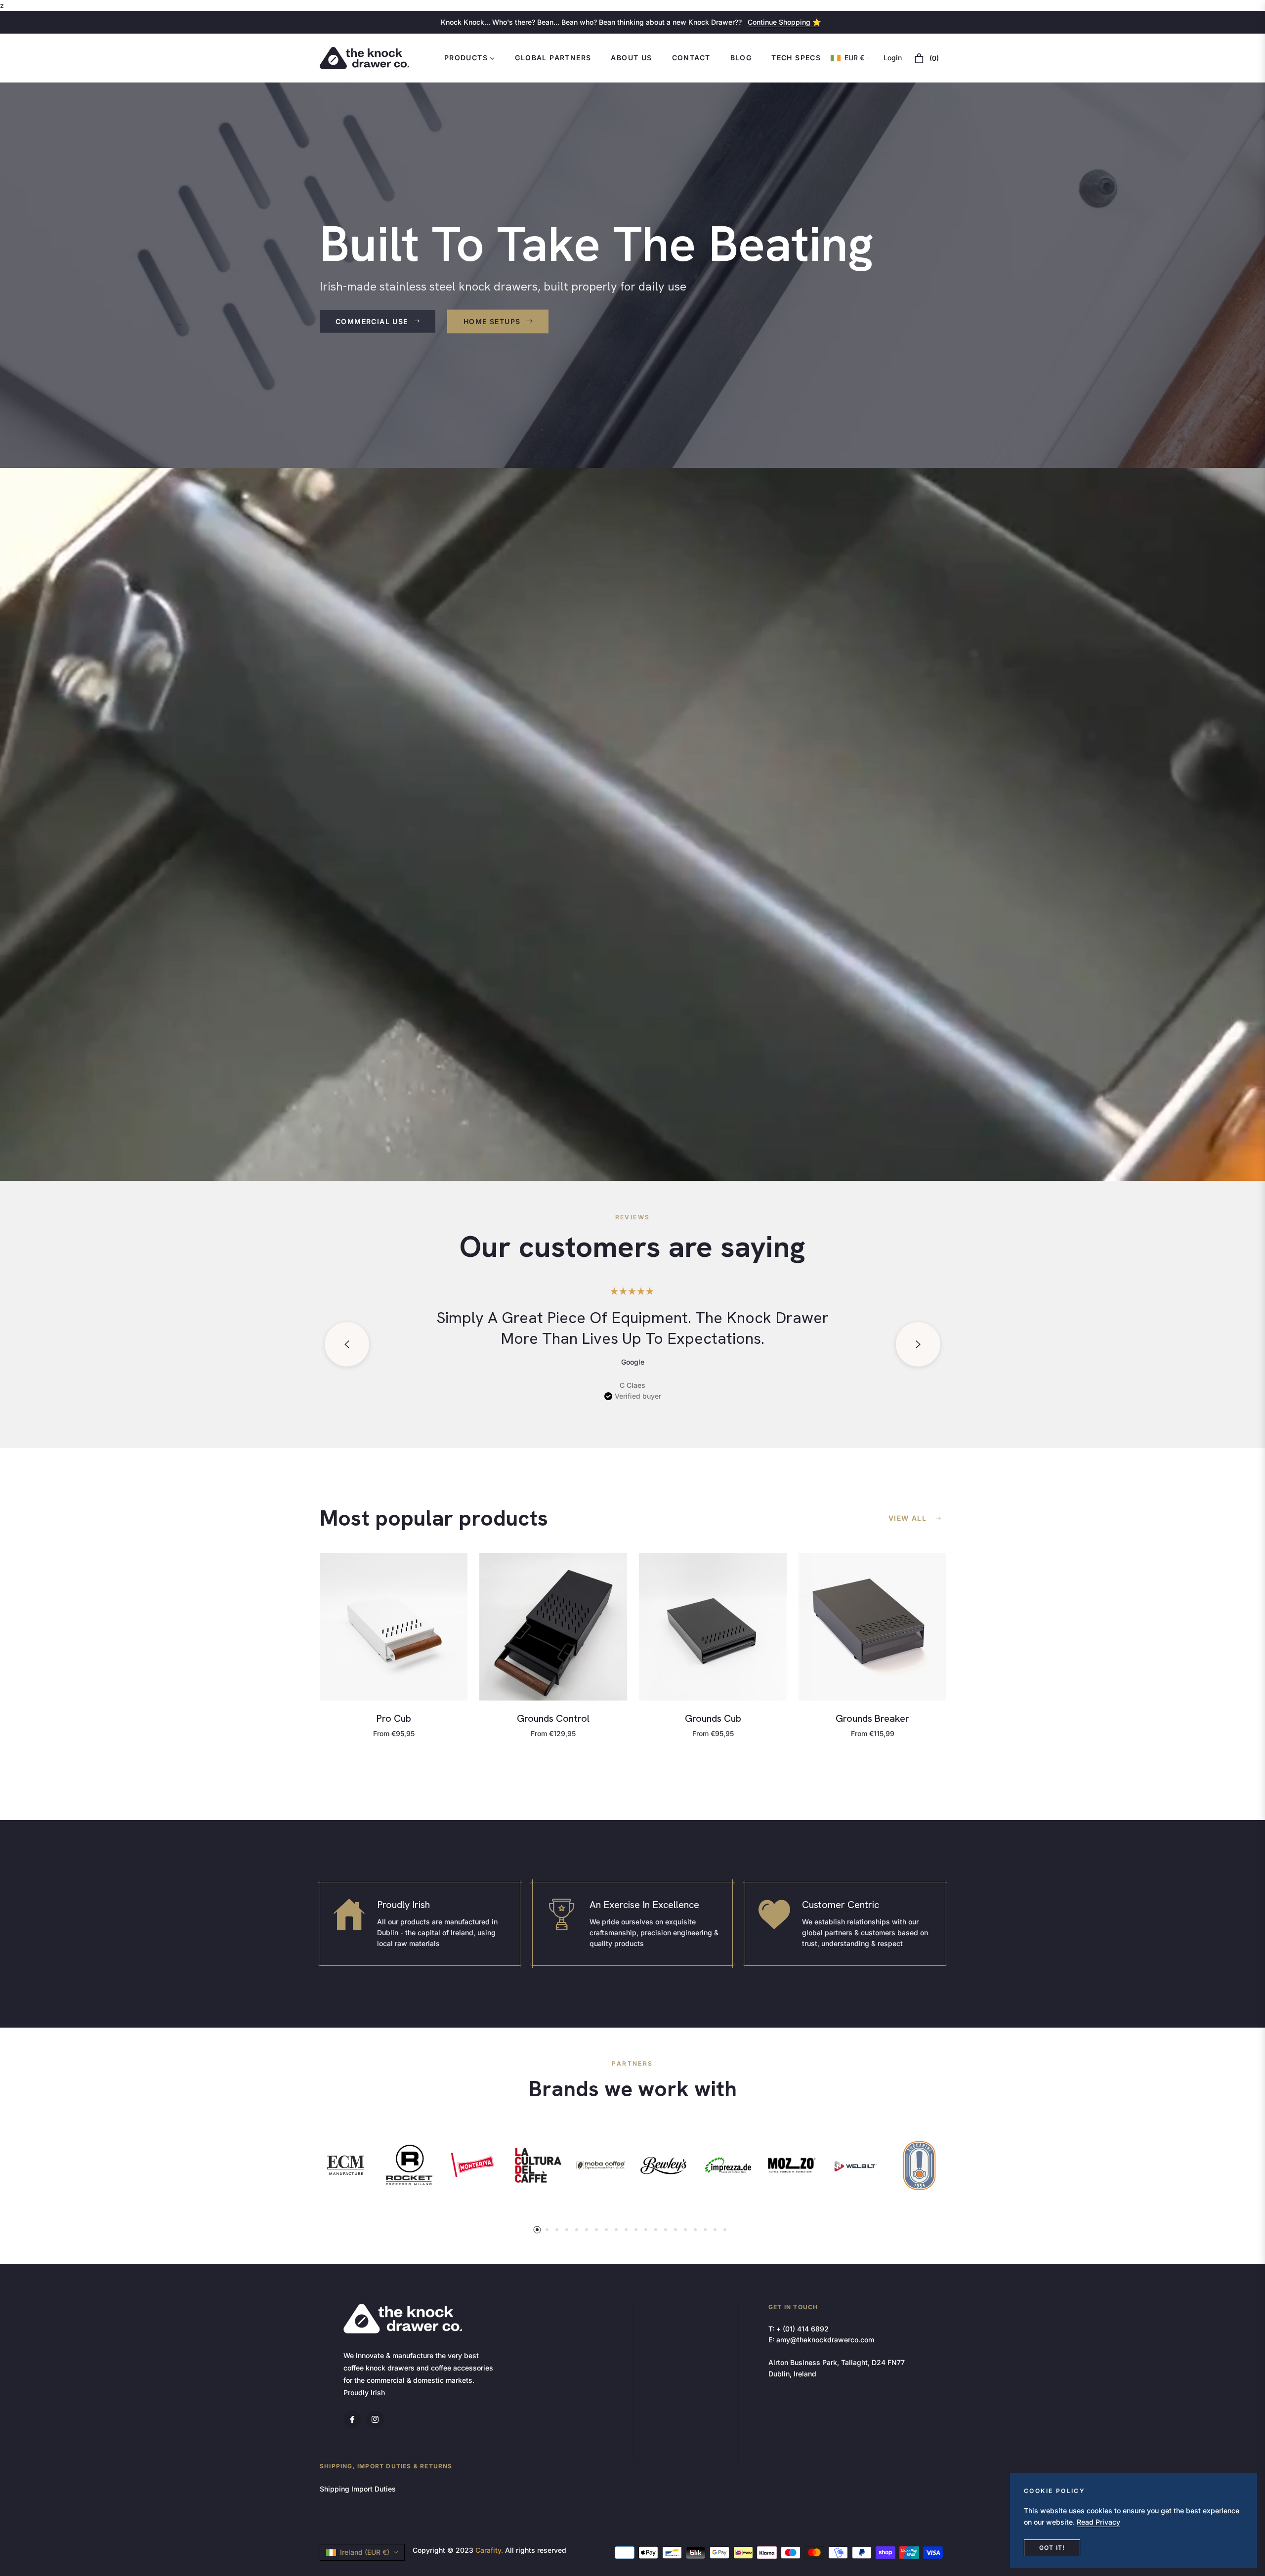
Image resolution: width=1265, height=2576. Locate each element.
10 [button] (626, 2230)
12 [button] (646, 2230)
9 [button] (616, 2230)
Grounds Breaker (872, 1718)
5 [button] (577, 2230)
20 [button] (725, 2230)
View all (907, 1518)
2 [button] (547, 2230)
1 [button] (537, 2230)
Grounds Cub (713, 1718)
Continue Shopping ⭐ (784, 22)
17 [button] (695, 2230)
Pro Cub (394, 1718)
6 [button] (587, 2230)
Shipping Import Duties (358, 2489)
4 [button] (567, 2230)
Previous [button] (347, 1344)
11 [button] (636, 2230)
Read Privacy (1098, 2522)
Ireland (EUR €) (365, 2552)
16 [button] (685, 2230)
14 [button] (666, 2230)
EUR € (854, 58)
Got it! (1052, 2548)
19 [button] (715, 2230)
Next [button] (918, 1344)
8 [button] (606, 2230)
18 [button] (705, 2230)
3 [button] (557, 2230)
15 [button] (675, 2230)
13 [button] (656, 2230)
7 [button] (596, 2230)
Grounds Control (553, 1718)
